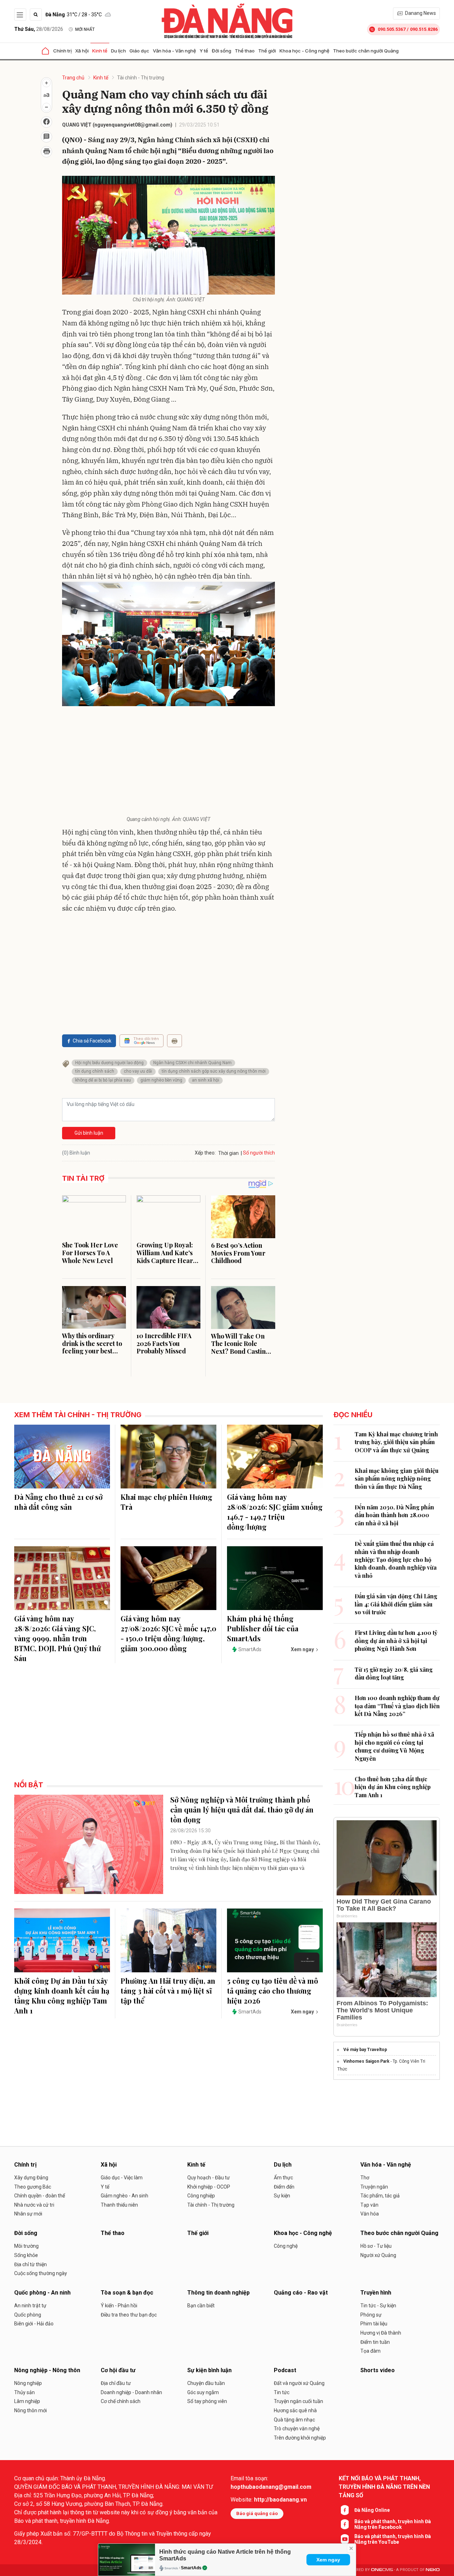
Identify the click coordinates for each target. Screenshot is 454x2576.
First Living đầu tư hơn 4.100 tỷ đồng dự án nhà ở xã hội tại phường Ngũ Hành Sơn (396, 1641)
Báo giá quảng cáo (257, 2513)
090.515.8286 (424, 29)
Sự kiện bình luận (209, 2370)
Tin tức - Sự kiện (378, 2306)
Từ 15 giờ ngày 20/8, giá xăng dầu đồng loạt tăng (394, 1673)
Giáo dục (139, 51)
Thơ (365, 2178)
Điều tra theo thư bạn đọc (129, 2315)
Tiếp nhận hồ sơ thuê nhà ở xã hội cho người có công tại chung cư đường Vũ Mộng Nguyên (394, 1746)
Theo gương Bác (33, 2187)
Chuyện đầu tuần (206, 2383)
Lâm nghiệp (27, 2401)
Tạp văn (369, 2205)
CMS (382, 2570)
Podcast (285, 2370)
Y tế (204, 51)
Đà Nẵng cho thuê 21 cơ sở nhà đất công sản (58, 1502)
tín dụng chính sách (95, 1071)
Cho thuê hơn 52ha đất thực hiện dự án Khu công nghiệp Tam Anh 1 (393, 1787)
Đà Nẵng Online (372, 2510)
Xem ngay (328, 2560)
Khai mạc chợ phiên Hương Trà (167, 1502)
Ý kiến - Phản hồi (119, 2306)
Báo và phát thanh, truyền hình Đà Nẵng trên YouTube (393, 2539)
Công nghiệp (201, 2196)
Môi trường (26, 2246)
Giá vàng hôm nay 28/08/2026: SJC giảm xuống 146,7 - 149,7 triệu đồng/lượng (275, 1512)
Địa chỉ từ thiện (31, 2264)
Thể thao (245, 51)
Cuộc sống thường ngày (41, 2273)
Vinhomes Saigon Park (366, 2061)
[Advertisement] (168, 762)
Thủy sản (24, 2392)
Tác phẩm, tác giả (380, 2196)
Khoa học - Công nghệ (304, 51)
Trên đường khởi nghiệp (300, 2438)
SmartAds (191, 2568)
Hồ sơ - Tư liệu (376, 2246)
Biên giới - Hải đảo (34, 2324)
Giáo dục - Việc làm (122, 2178)
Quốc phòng (28, 2315)
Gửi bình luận (89, 1133)
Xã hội (82, 51)
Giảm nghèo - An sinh (124, 2196)
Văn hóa (370, 2214)
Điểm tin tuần (375, 2342)
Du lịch (118, 51)
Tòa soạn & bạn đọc (127, 2293)
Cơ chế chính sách (121, 2401)
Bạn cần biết (201, 2306)
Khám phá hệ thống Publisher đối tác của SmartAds (263, 1628)
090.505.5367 (392, 29)
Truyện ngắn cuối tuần (298, 2401)
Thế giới (267, 51)
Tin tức (282, 2392)
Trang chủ (73, 78)
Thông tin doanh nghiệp (218, 2293)
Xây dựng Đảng (31, 2178)
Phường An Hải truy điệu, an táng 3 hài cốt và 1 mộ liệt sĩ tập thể (168, 1991)
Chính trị (62, 51)
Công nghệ (286, 2246)
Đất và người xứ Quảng (299, 2383)
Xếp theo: (205, 1153)
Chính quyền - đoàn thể (40, 2196)
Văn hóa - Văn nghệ (175, 51)
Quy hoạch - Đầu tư (209, 2178)
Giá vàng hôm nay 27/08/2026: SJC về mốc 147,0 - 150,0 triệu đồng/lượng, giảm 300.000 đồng (168, 1633)
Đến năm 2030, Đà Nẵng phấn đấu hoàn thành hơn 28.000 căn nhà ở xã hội (394, 1515)
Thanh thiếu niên (119, 2205)
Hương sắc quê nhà (295, 2410)
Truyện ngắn (374, 2187)
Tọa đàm (370, 2351)
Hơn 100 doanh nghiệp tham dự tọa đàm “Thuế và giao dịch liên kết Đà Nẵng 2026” (397, 1706)
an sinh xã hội (206, 1080)
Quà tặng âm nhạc (294, 2420)
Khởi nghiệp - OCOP (209, 2187)
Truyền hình (376, 2293)
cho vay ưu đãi (138, 1071)
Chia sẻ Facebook (92, 1041)
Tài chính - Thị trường (141, 78)
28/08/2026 (39, 29)
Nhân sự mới (28, 2214)
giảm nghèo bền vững (161, 1080)
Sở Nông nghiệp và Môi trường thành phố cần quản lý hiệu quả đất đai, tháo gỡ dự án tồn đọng (242, 1809)
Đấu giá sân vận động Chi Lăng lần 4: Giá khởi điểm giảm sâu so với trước (396, 1604)
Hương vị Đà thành (381, 2333)
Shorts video (378, 2370)
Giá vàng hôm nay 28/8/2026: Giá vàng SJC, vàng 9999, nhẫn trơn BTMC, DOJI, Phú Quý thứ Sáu (57, 1638)
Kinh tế (100, 51)
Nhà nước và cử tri (34, 2205)
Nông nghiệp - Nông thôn (47, 2370)
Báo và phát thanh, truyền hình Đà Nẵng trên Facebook (393, 2524)
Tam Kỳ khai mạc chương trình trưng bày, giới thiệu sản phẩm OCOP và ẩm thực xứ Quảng (396, 1442)
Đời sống (222, 51)
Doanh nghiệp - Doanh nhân (131, 2392)
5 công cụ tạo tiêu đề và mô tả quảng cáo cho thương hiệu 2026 (273, 1991)
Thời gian (228, 1153)
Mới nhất (85, 29)
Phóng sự (371, 2315)
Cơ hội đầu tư (118, 2370)
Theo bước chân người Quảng (366, 51)
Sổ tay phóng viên (207, 2401)
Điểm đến (284, 2187)
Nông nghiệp (28, 2383)
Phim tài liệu (374, 2324)
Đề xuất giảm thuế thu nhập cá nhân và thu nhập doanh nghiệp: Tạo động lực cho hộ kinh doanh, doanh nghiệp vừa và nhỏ (396, 1560)
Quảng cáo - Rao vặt (301, 2293)
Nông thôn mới (31, 2410)
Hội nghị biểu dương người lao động (109, 1063)
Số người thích (259, 1153)
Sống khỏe (26, 2255)
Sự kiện (282, 2196)
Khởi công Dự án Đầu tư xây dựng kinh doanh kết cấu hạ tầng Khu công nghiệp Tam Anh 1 (62, 1996)
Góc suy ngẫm (203, 2392)
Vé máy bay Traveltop (365, 2050)
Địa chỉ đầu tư (116, 2383)
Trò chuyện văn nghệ (297, 2429)
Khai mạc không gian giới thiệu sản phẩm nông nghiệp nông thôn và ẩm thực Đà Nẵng (397, 1479)
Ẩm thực (283, 2178)
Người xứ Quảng (378, 2255)
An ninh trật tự (30, 2306)
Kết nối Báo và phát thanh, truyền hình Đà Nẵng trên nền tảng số (384, 2487)
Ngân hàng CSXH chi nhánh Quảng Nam (192, 1063)
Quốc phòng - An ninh (42, 2293)
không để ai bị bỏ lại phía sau (103, 1080)
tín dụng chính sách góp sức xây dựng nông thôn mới (214, 1071)
